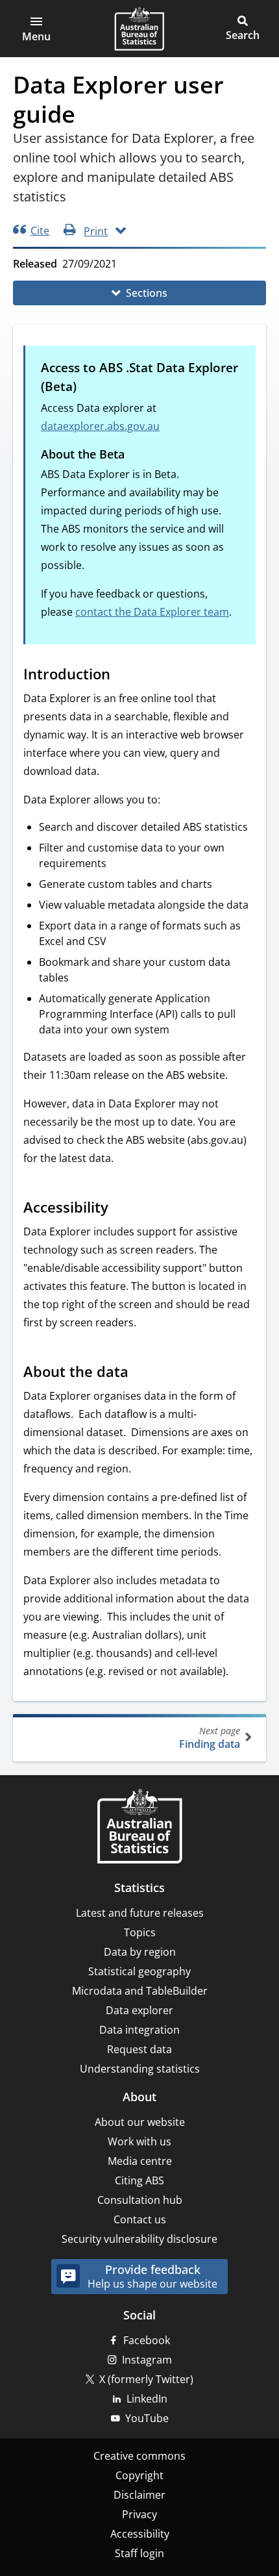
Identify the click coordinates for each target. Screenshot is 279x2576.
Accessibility (140, 2534)
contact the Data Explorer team (152, 612)
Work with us (139, 2141)
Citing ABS (139, 2180)
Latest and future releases (140, 1913)
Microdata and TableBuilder (140, 1991)
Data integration (139, 2030)
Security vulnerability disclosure (139, 2239)
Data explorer (139, 2010)
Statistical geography (139, 1971)
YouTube (147, 2418)
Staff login (139, 2553)
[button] (36, 29)
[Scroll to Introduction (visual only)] (123, 676)
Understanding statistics (140, 2069)
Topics (140, 1932)
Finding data (210, 1738)
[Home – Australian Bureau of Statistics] (139, 1827)
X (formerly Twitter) (146, 2379)
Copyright (139, 2475)
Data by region (140, 1952)
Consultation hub (140, 2200)
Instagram (147, 2360)
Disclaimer (139, 2495)
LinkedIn (147, 2399)
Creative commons (139, 2456)
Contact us (140, 2219)
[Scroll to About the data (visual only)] (141, 1373)
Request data (139, 2049)
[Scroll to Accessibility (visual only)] (121, 1209)
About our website (140, 2122)
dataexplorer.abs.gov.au (100, 426)
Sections (147, 293)
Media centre (140, 2161)
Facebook (147, 2340)
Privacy (139, 2514)
